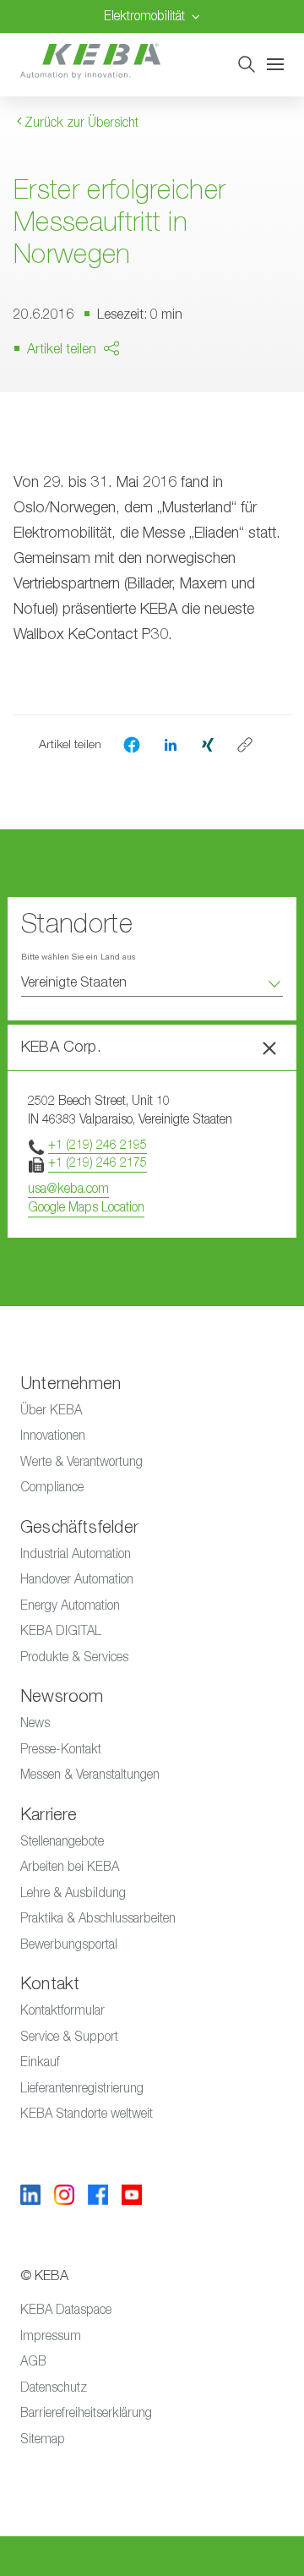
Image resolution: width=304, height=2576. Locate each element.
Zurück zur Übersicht (80, 122)
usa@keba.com (68, 1188)
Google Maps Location (86, 1207)
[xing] (208, 744)
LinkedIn (94, 429)
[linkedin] (171, 744)
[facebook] (132, 745)
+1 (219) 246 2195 (98, 1144)
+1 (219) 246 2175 (98, 1162)
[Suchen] (247, 64)
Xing (83, 462)
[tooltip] (245, 745)
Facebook (100, 397)
